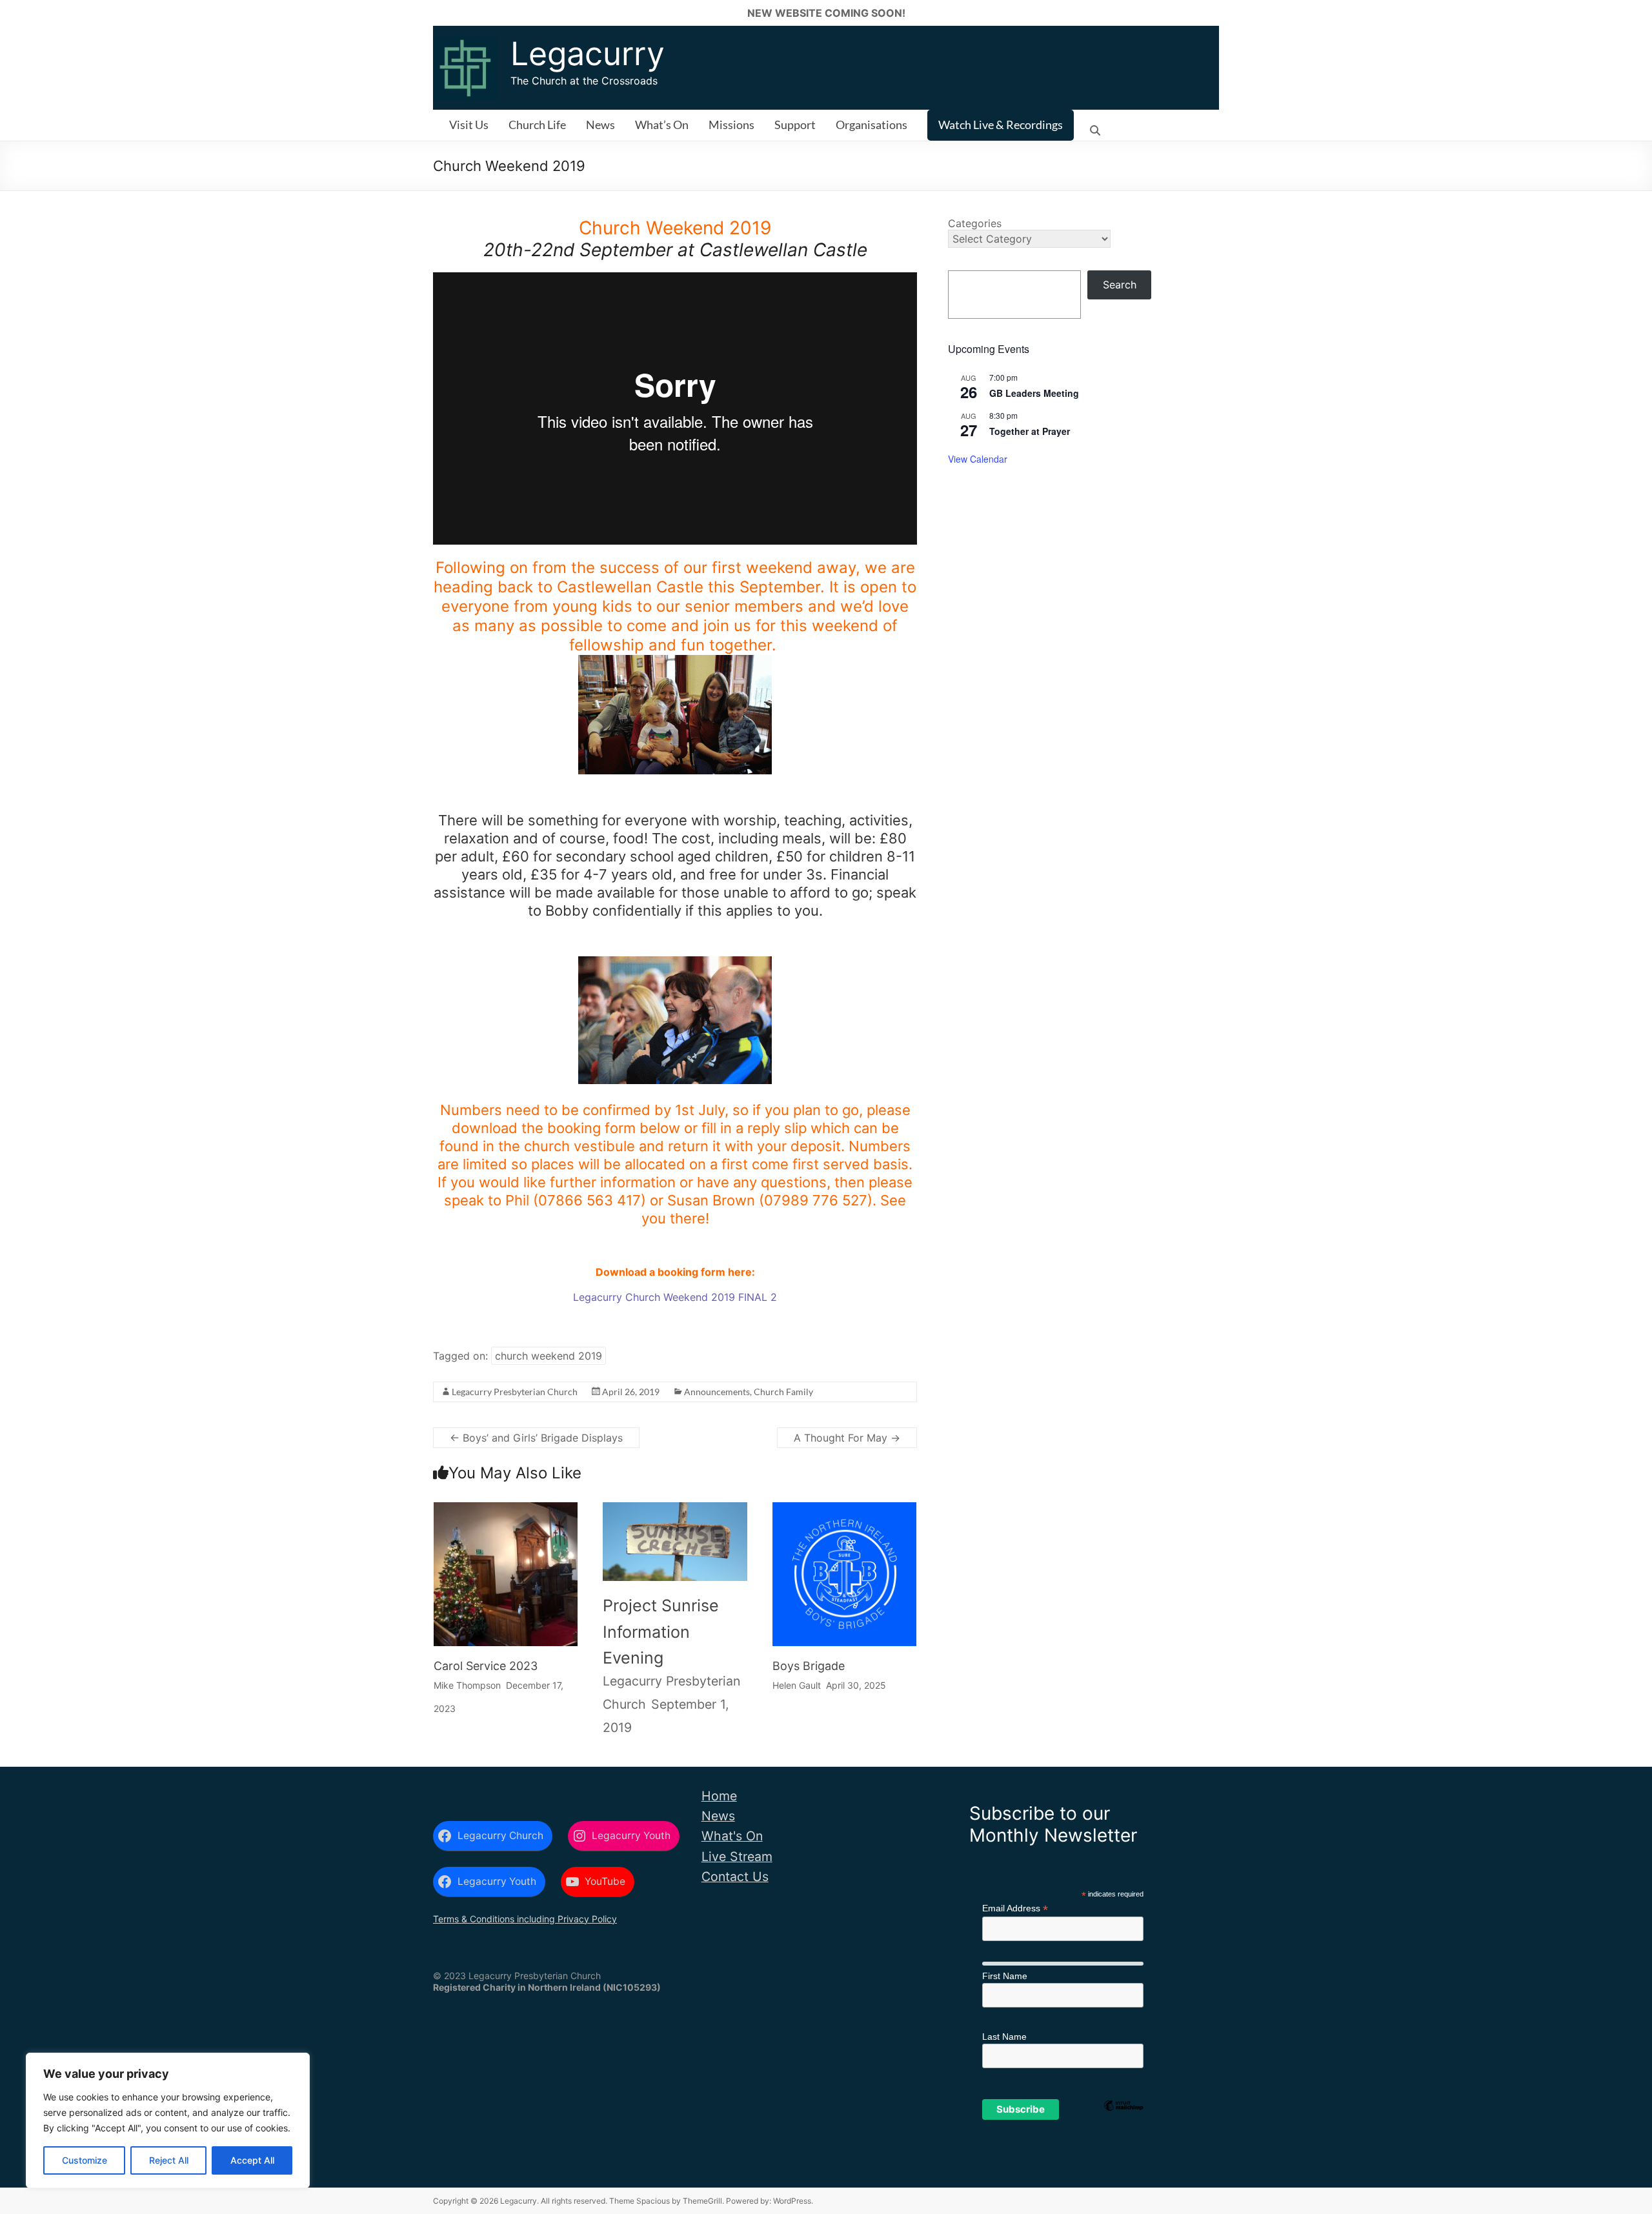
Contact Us (735, 1877)
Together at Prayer (1030, 431)
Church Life (537, 125)
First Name (1005, 1976)
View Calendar (978, 459)
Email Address (1015, 1908)
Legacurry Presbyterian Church (515, 1392)
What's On (732, 1836)
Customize (85, 2160)
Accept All (252, 2160)
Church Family (783, 1392)
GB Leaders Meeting (1034, 393)
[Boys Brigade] (845, 1514)
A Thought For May (847, 1438)
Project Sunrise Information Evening (661, 1632)
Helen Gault (797, 1685)
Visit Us (469, 125)
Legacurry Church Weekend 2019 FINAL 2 (675, 1297)
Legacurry (588, 54)
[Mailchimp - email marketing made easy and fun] (1123, 2127)
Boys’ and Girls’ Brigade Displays (536, 1438)
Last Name (1004, 2037)
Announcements (717, 1392)
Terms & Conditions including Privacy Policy (525, 1919)
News (600, 125)
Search (1120, 285)
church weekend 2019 (549, 1356)
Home (719, 1796)
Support (795, 125)
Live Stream (737, 1857)
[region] (168, 2120)
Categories (975, 223)
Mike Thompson (467, 1685)
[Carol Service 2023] (506, 1514)
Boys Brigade (809, 1666)
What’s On (662, 125)
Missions (731, 125)
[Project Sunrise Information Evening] (675, 1518)
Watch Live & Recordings (1001, 125)
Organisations (871, 125)
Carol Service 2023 (486, 1666)
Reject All (169, 2160)
